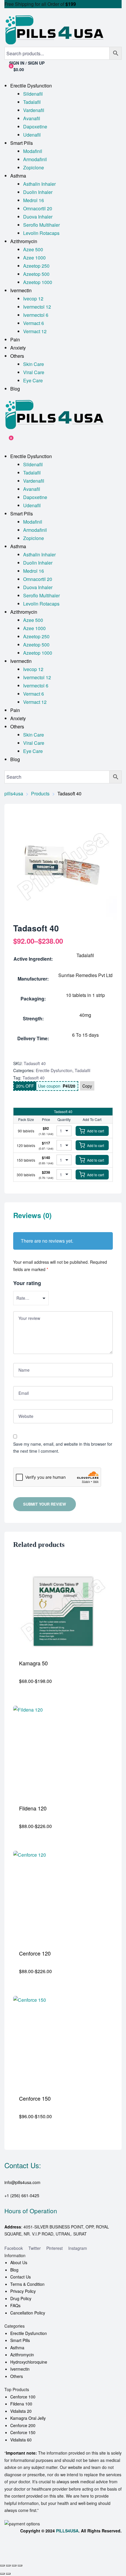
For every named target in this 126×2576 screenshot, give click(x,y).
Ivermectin (20, 2369)
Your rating (27, 1283)
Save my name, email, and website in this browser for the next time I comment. (63, 1448)
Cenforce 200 (23, 2425)
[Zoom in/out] (2, 2565)
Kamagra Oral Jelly (28, 2418)
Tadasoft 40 (34, 1078)
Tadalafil (82, 1070)
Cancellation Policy (28, 2313)
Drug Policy (21, 2298)
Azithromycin (22, 2355)
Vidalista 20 (21, 2411)
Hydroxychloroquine (29, 2362)
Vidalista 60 (21, 2440)
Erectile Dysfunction (54, 1070)
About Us (19, 2262)
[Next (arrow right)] (8, 2574)
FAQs (15, 2305)
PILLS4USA (67, 2531)
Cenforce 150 (23, 2432)
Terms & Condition (27, 2284)
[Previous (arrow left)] (2, 2574)
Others (17, 2376)
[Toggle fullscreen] (8, 2565)
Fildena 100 (21, 2404)
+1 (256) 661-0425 (22, 2195)
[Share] (14, 2565)
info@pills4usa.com (22, 2182)
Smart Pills (20, 2340)
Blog (14, 2270)
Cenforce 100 (23, 2397)
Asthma (17, 2348)
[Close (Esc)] (20, 2565)
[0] (7, 441)
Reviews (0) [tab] (32, 1216)
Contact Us (21, 2277)
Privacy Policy (23, 2291)
